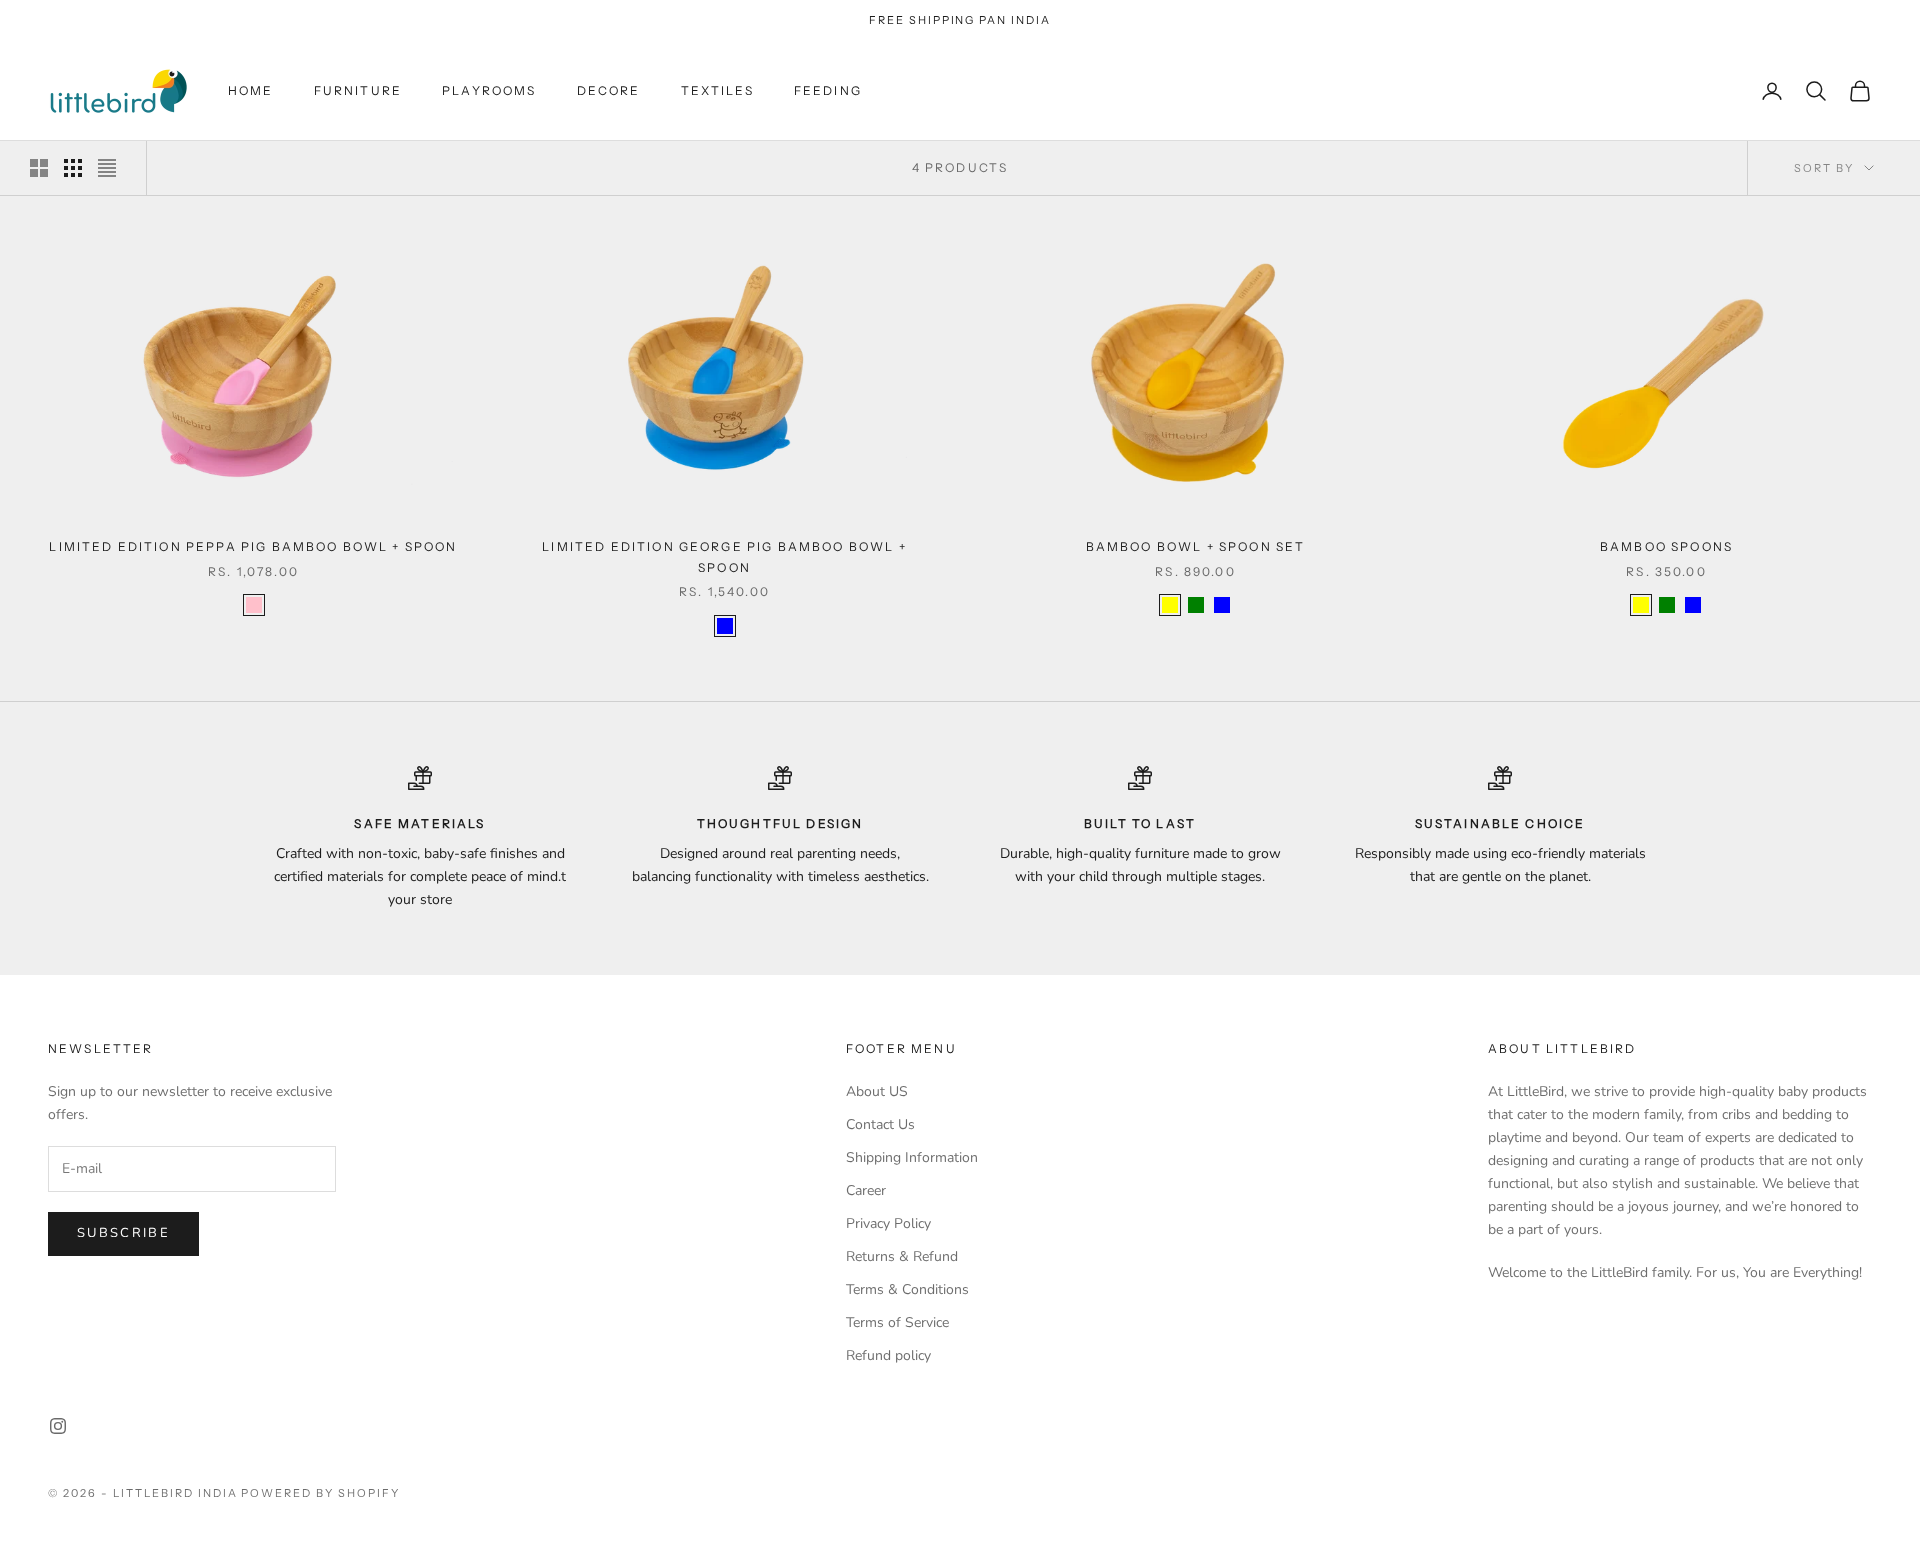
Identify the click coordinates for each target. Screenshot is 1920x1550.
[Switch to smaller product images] (73, 168)
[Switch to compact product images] (107, 168)
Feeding (828, 90)
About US (877, 1091)
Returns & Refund (902, 1256)
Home (251, 90)
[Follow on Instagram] (58, 1426)
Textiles (717, 90)
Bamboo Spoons (1666, 546)
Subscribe (123, 1233)
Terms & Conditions (907, 1289)
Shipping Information (912, 1157)
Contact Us (880, 1124)
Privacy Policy (888, 1223)
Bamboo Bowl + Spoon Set (1196, 546)
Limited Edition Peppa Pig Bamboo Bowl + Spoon (253, 546)
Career (866, 1190)
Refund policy (888, 1355)
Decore (609, 90)
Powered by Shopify (320, 1493)
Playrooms (489, 90)
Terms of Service (897, 1322)
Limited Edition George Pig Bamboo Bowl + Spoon (724, 556)
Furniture (358, 90)
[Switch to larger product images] (39, 168)
